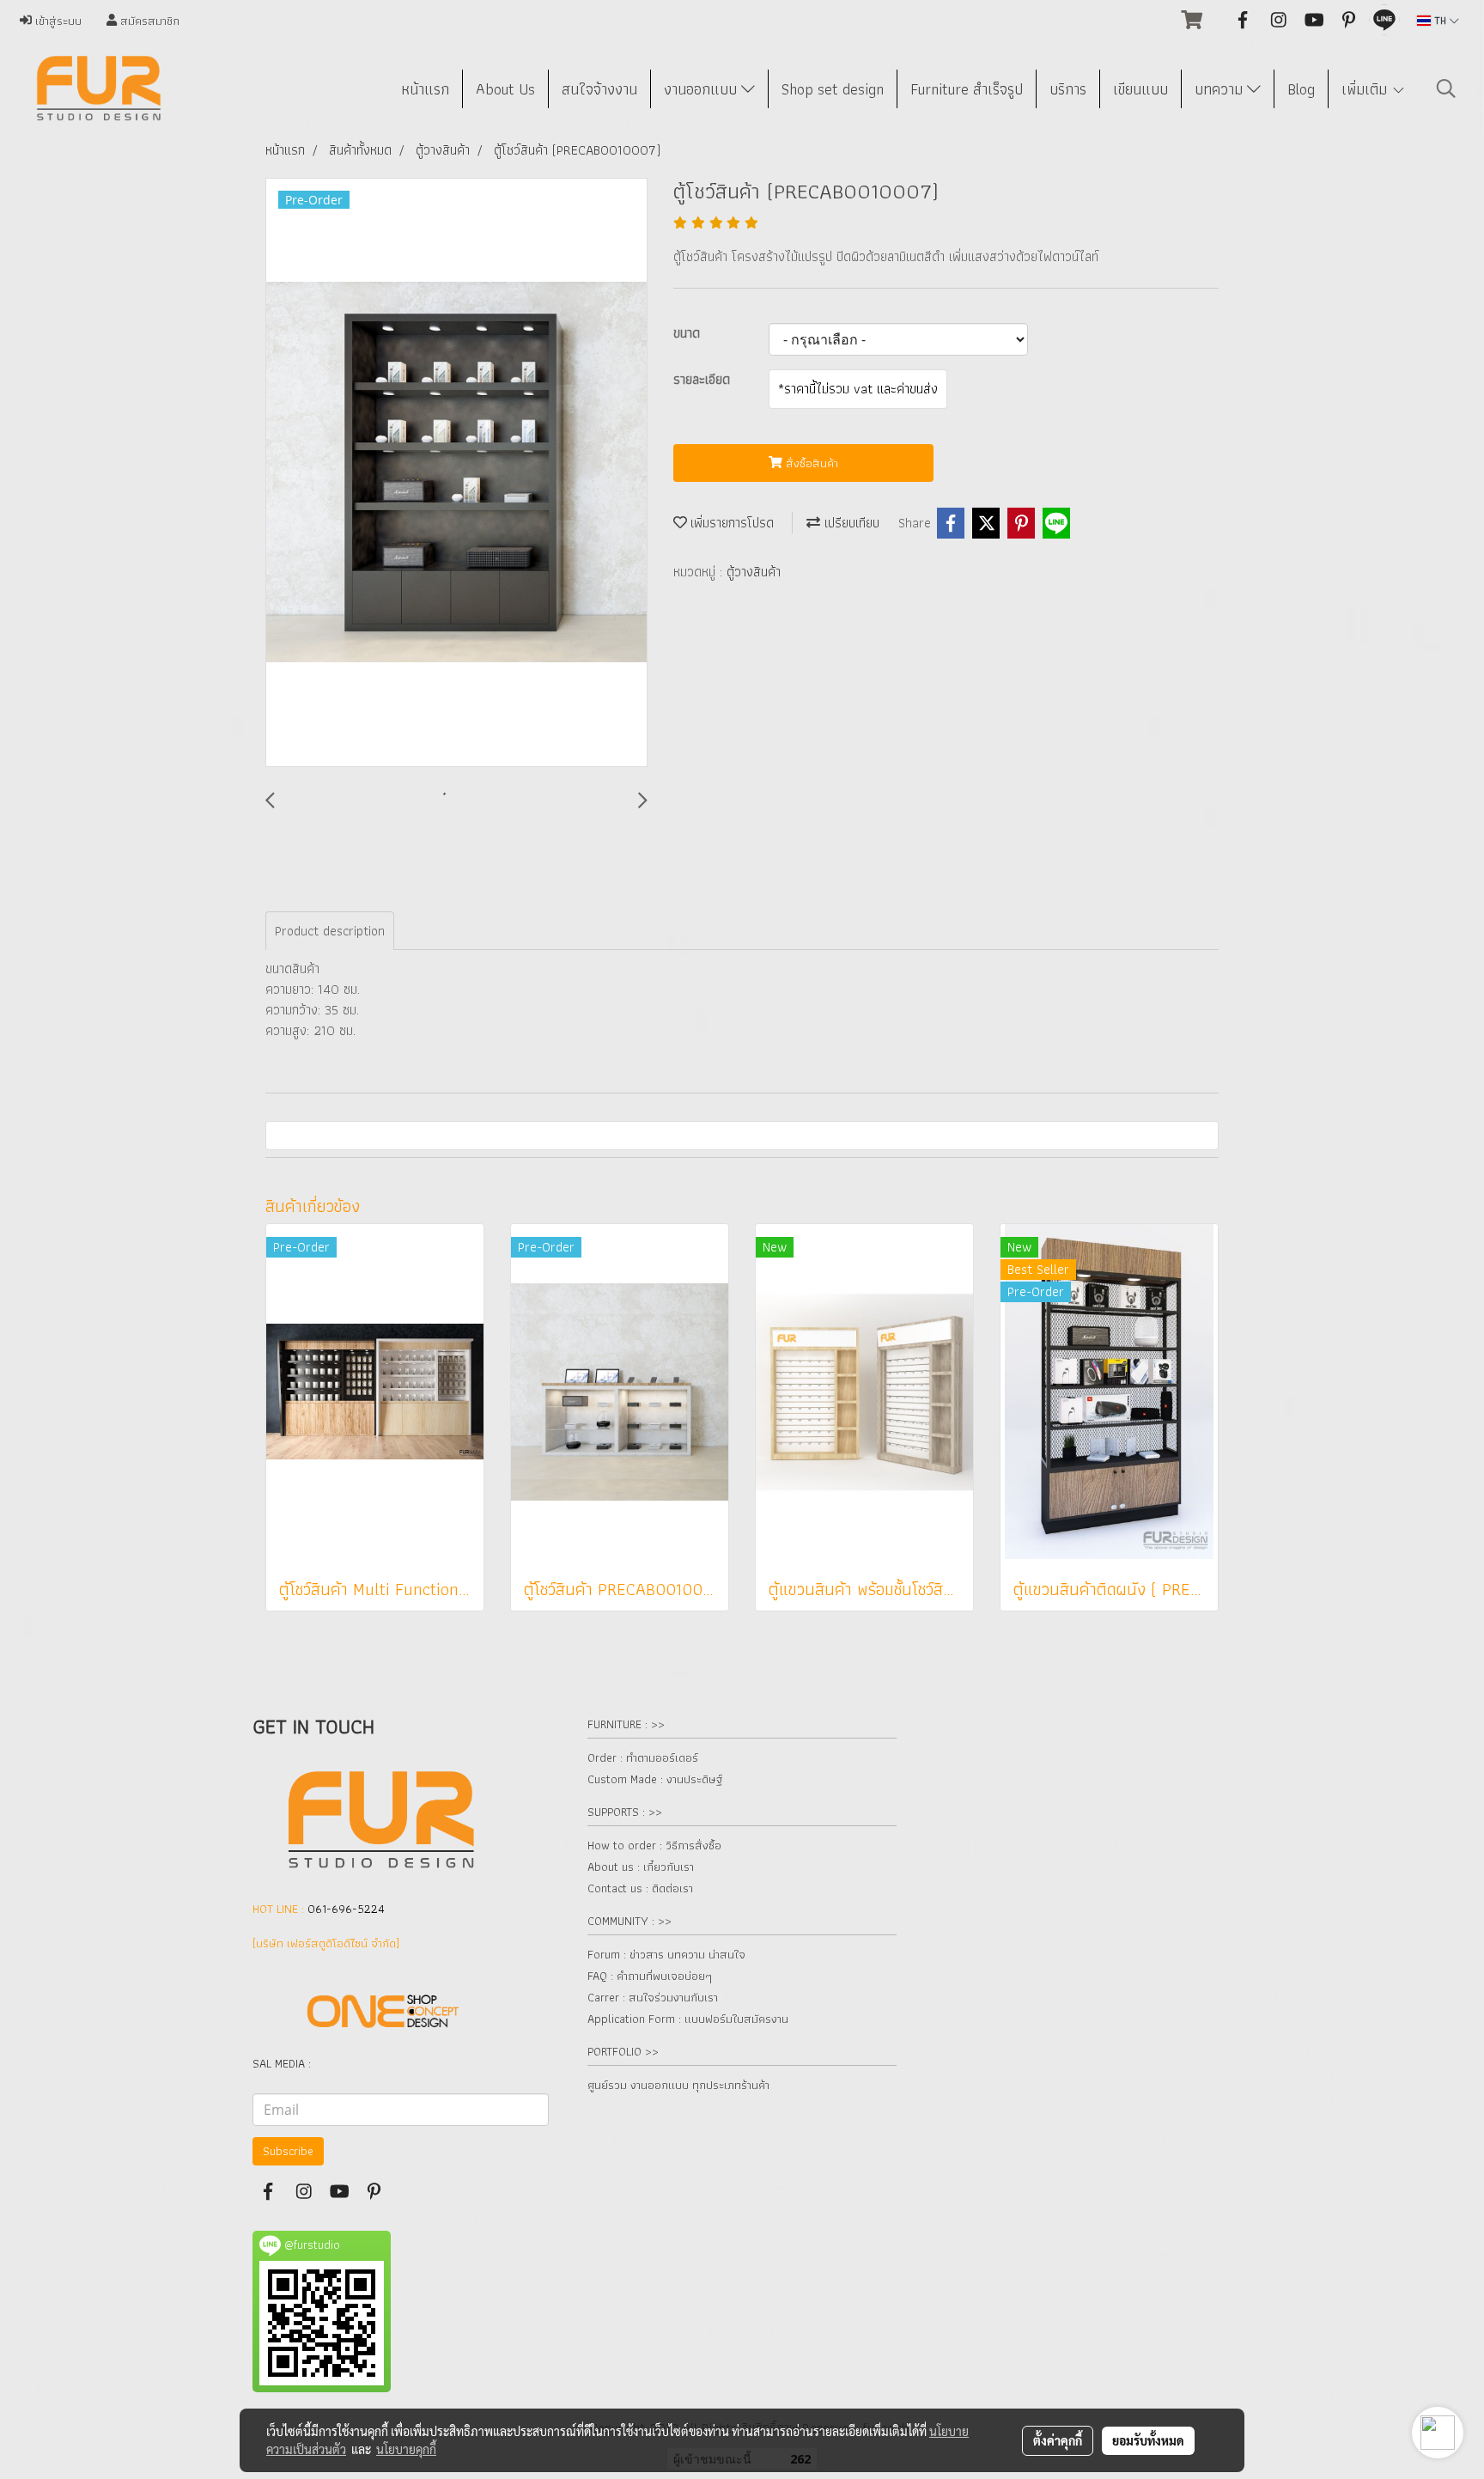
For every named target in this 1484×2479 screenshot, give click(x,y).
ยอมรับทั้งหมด (1148, 2440)
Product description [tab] (330, 931)
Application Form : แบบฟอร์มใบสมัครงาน (688, 2019)
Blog (1301, 89)
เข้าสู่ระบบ (57, 21)
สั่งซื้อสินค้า (810, 463)
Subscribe (288, 2151)
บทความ (1221, 89)
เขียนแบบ (1140, 89)
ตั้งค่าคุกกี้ (1058, 2440)
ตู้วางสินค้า (754, 572)
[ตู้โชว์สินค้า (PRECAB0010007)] (456, 473)
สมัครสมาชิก (148, 21)
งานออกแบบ (702, 89)
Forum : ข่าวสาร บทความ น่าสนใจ (666, 1954)
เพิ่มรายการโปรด (730, 523)
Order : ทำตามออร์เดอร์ (643, 1757)
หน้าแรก (425, 89)
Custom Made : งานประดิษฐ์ (655, 1779)
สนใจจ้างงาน (599, 89)
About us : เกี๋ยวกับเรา (641, 1867)
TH (1440, 20)
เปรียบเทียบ (850, 523)
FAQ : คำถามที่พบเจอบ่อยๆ (650, 1976)
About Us (505, 89)
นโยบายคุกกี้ (406, 2449)
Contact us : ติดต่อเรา (640, 1888)
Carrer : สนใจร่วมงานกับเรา (653, 1997)
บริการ (1068, 89)
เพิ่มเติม (1366, 89)
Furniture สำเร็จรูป (967, 89)
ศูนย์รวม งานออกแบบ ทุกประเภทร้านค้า (678, 2085)
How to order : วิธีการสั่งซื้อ (654, 1845)
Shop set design (833, 89)
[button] (1446, 88)
